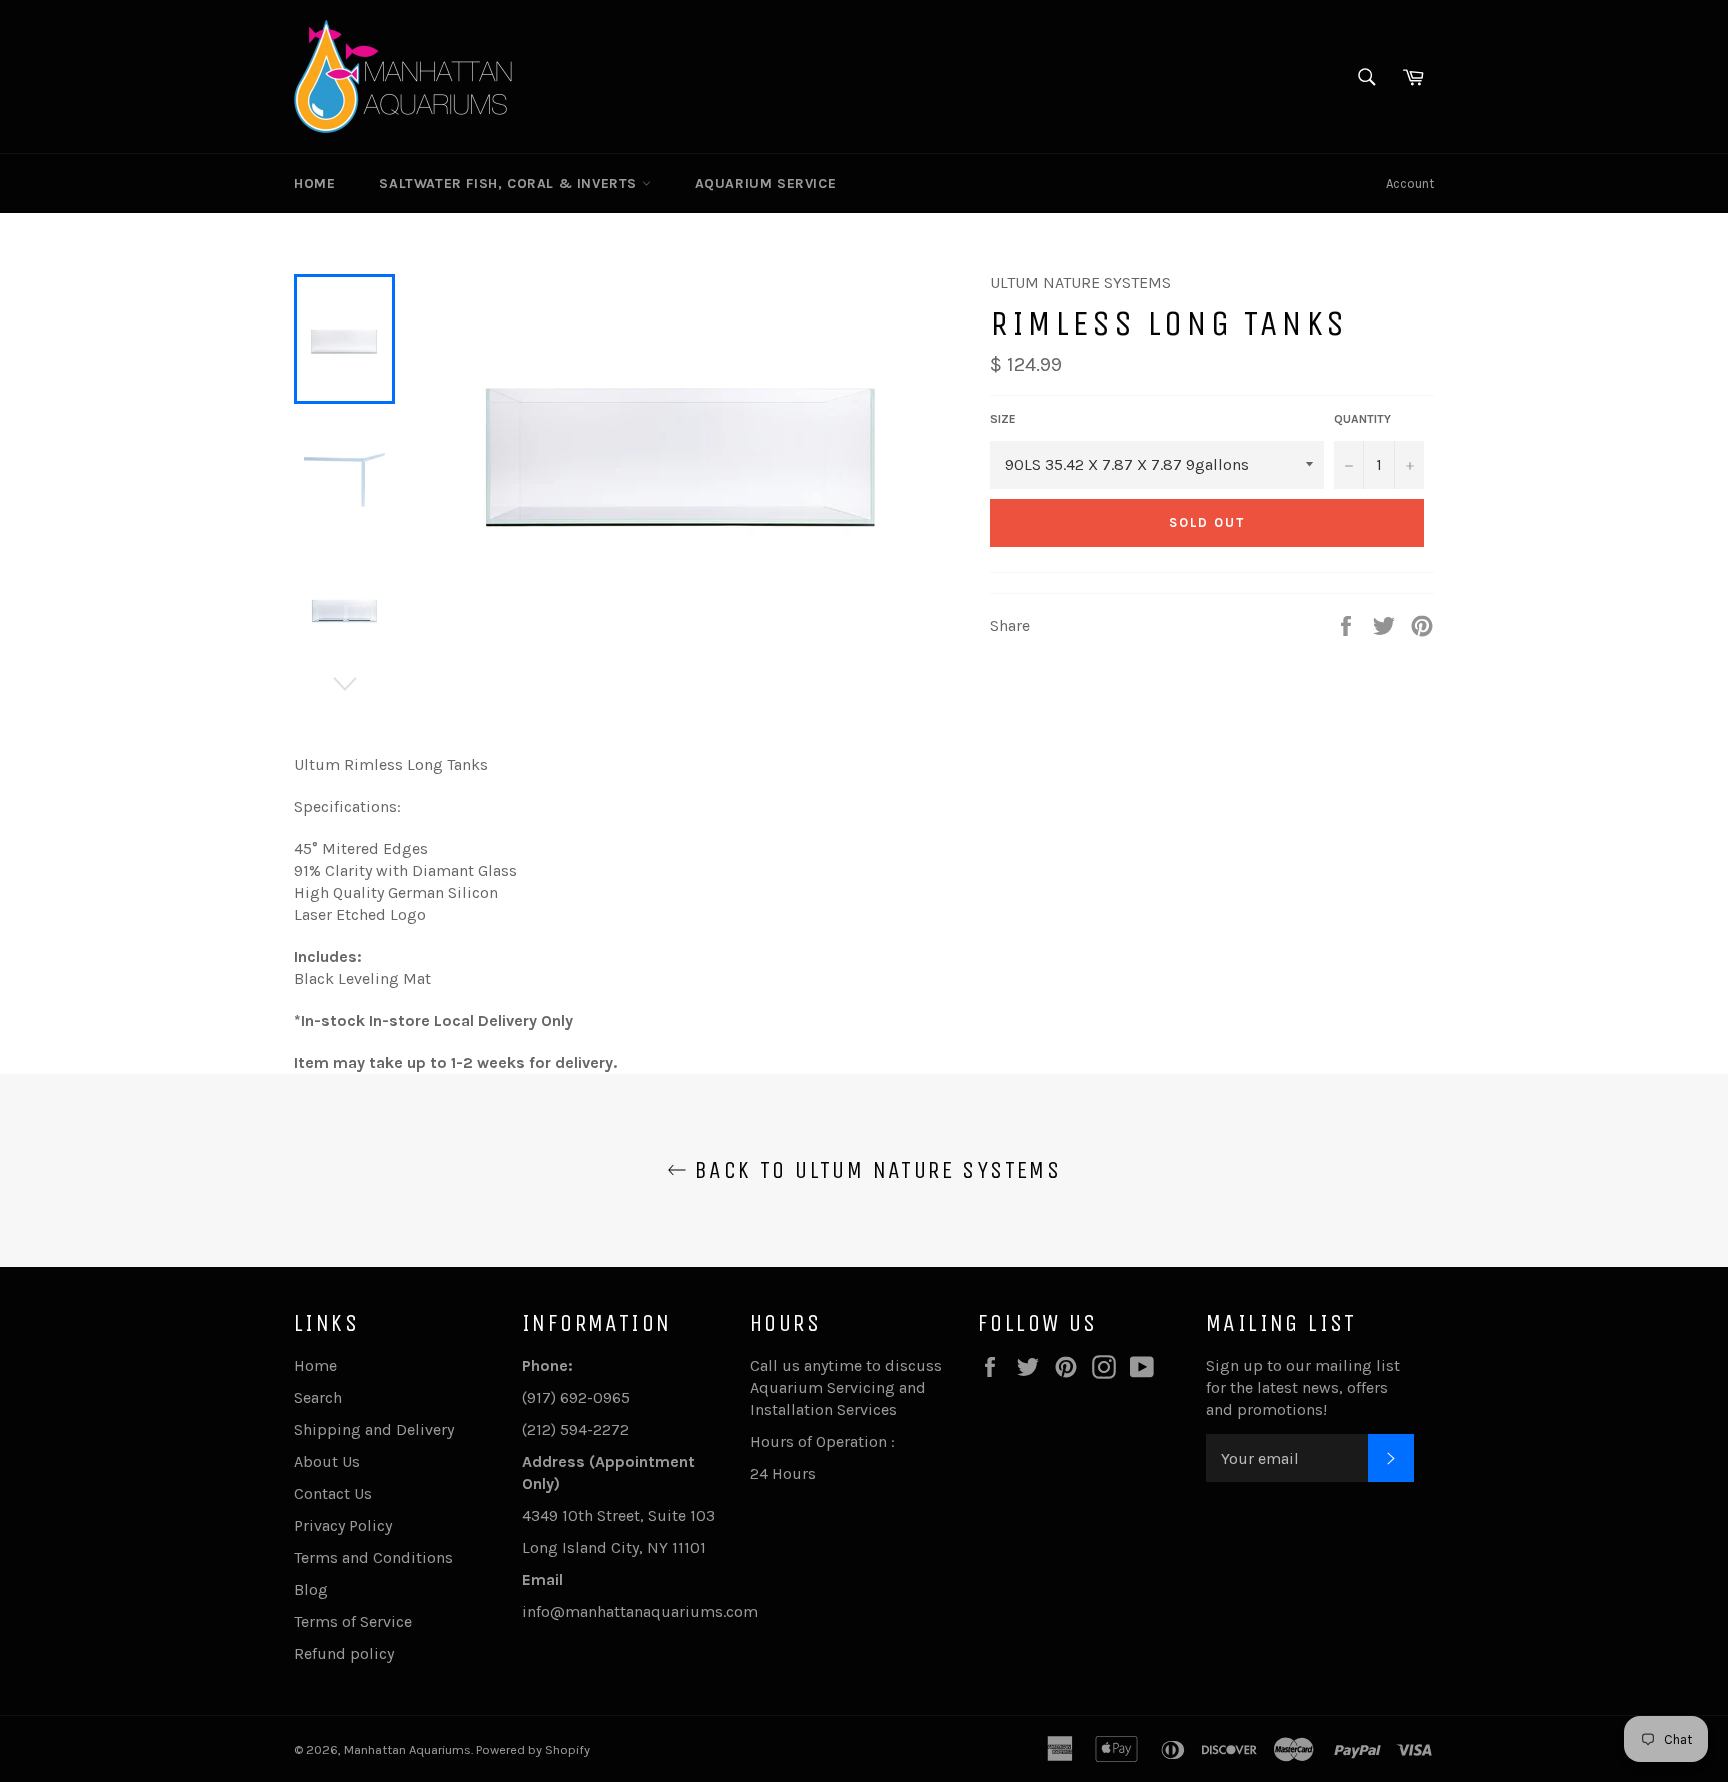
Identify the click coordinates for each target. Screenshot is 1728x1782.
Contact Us (333, 1493)
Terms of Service (353, 1621)
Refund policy (344, 1653)
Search (318, 1397)
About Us (327, 1461)
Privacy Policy (343, 1525)
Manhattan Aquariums (407, 1749)
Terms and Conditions (373, 1557)
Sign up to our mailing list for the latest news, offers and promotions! (1303, 1387)
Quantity (1362, 419)
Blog (311, 1589)
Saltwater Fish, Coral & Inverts (510, 183)
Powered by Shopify (533, 1749)
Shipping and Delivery (374, 1429)
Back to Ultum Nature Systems (874, 1170)
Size (1003, 419)
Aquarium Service (766, 183)
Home (314, 183)
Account (1410, 183)
